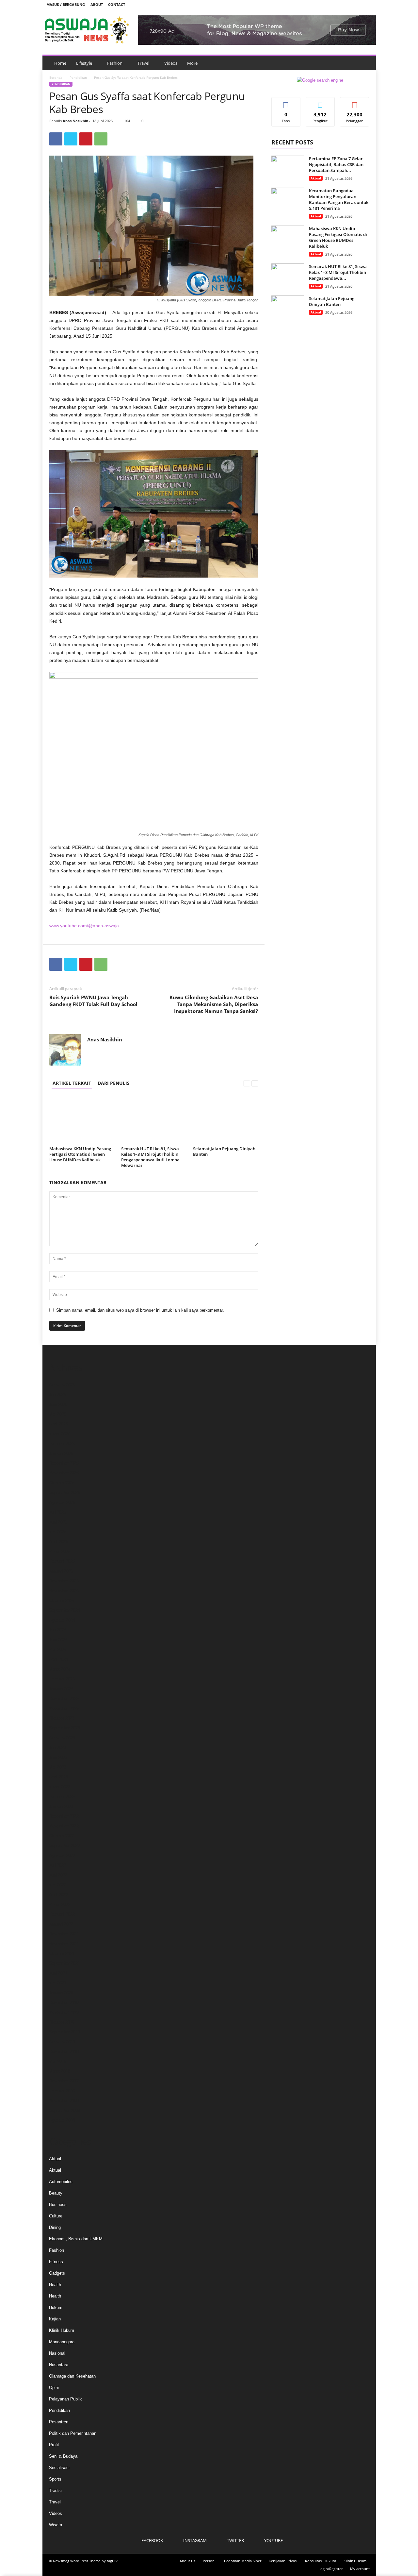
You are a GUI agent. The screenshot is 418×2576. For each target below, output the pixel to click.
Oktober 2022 (62, 1836)
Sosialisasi (59, 2468)
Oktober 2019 (62, 2022)
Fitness (56, 2262)
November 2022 (64, 1826)
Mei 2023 (58, 1767)
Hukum (56, 2307)
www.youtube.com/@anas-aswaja (84, 926)
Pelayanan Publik (65, 2399)
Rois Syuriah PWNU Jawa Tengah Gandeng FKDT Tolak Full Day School (93, 1001)
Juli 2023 (57, 1748)
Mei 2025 (58, 1532)
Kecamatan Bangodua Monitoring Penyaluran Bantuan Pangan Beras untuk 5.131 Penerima (339, 199)
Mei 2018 (58, 2061)
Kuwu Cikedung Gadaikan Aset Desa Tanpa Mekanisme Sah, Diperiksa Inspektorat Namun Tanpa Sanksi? (214, 1004)
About (97, 4)
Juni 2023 (58, 1757)
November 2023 (64, 1708)
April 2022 (58, 1895)
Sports (55, 2479)
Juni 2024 (58, 1640)
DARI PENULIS (114, 1083)
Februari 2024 (62, 1679)
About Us (187, 2561)
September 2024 (64, 1610)
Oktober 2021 (62, 1953)
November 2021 (64, 1944)
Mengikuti (320, 102)
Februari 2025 (62, 1561)
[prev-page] (247, 1083)
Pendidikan (78, 77)
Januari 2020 (61, 1993)
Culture (56, 2216)
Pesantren (59, 2422)
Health (55, 2285)
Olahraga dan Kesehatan (72, 2376)
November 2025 (64, 1473)
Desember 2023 (64, 1699)
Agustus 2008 (62, 2120)
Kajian (55, 2319)
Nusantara (59, 2365)
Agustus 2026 (62, 1385)
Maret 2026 (60, 1434)
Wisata (56, 2525)
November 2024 (64, 1591)
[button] (366, 63)
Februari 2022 (62, 1914)
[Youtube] (367, 4)
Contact (117, 4)
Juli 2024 (57, 1630)
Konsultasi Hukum (321, 2561)
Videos (171, 63)
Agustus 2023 (62, 1738)
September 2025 (64, 1493)
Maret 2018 (60, 2071)
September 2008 (64, 2110)
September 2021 (64, 1963)
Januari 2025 (61, 1571)
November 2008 (64, 2101)
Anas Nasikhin (75, 121)
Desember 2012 (64, 2081)
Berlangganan (355, 105)
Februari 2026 (62, 1444)
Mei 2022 (58, 1885)
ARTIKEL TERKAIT (72, 1083)
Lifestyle (84, 63)
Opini (54, 2388)
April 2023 (58, 1777)
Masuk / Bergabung (66, 4)
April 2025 (58, 1542)
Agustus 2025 (62, 1502)
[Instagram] (347, 4)
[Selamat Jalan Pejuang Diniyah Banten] (226, 1120)
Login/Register (330, 2569)
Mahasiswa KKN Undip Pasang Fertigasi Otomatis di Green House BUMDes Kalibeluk (80, 1154)
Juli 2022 (57, 1865)
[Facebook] (337, 4)
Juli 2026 (57, 1395)
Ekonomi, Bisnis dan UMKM (76, 2239)
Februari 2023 (62, 1797)
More (192, 63)
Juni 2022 (58, 1875)
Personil (210, 2561)
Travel (143, 63)
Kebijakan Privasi (283, 2561)
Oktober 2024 (62, 1600)
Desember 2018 (64, 2052)
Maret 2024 (60, 1669)
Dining (55, 2227)
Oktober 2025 (62, 1483)
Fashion (115, 63)
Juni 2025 (58, 1522)
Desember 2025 (64, 1463)
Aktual (316, 178)
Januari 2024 (61, 1689)
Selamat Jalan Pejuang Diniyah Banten (224, 1151)
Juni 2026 (58, 1404)
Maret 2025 (60, 1551)
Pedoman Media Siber (243, 2561)
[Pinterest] (86, 139)
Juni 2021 (58, 1973)
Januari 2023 (61, 1806)
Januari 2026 (61, 1453)
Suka (286, 102)
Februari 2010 (62, 2091)
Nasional (57, 2353)
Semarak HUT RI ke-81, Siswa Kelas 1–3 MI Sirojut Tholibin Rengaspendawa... (338, 272)
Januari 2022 (61, 1924)
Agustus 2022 (62, 1855)
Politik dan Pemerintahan (73, 2433)
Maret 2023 (60, 1787)
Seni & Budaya (63, 2456)
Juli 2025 (57, 1512)
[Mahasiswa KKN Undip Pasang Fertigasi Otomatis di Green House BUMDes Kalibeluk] (82, 1120)
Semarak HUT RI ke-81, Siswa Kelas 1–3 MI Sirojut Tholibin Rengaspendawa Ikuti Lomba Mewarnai (150, 1157)
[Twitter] (357, 4)
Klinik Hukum (62, 2330)
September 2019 (64, 2032)
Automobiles (61, 2182)
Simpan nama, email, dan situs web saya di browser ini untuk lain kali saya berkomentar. (140, 1310)
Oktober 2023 (62, 1718)
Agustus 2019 (62, 2042)
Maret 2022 (60, 1904)
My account (360, 2569)
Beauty (56, 2193)
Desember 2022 (64, 1816)
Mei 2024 (58, 1650)
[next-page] (255, 1083)
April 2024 (58, 1659)
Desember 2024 (64, 1581)
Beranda (56, 77)
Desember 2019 (64, 2003)
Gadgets (57, 2273)
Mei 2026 (58, 1414)
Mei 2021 (58, 1983)
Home (60, 63)
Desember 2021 (64, 1934)
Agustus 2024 (62, 1620)
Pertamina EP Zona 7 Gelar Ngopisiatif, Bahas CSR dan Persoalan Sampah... (336, 164)
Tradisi (55, 2491)
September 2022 (64, 1846)
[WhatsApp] (101, 139)
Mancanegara (62, 2342)
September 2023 (64, 1728)
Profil (54, 2445)
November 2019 (64, 2012)
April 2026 (58, 1424)
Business (58, 2205)
